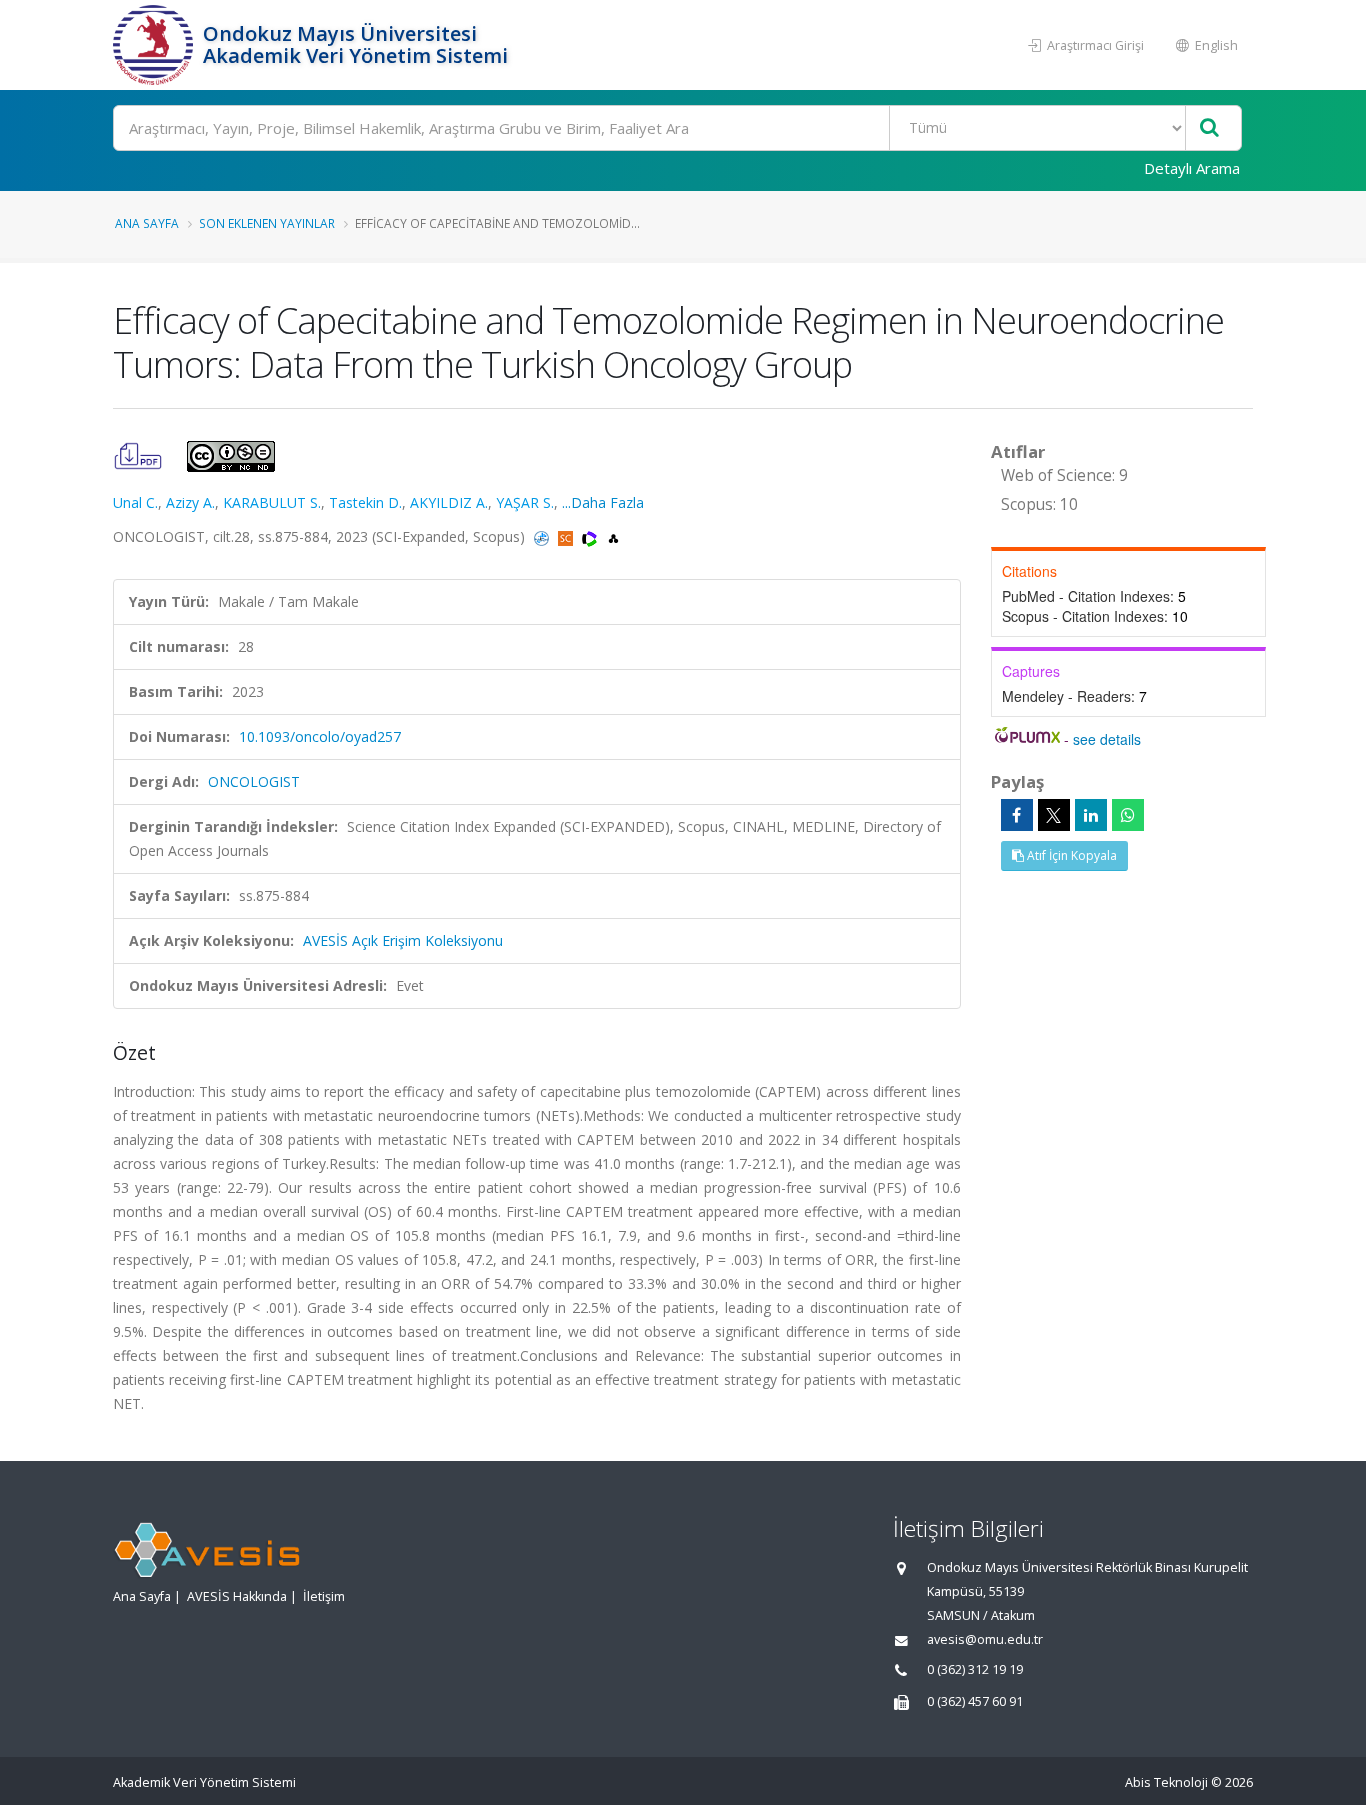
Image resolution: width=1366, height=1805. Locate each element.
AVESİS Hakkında (237, 1596)
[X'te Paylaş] (1054, 815)
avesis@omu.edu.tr (985, 1639)
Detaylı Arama (1192, 168)
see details (1107, 739)
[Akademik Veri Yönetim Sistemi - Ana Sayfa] (155, 45)
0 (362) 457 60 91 (975, 1701)
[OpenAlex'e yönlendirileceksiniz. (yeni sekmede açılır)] (613, 536)
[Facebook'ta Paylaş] (1017, 815)
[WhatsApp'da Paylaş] (1128, 815)
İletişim (324, 1596)
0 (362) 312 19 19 (975, 1669)
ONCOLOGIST (254, 781)
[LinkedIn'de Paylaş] (1091, 815)
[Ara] (1209, 128)
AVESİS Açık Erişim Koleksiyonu (403, 940)
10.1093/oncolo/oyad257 (320, 736)
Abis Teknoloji (1166, 1782)
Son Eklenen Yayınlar (267, 223)
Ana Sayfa (147, 223)
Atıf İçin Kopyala (1070, 855)
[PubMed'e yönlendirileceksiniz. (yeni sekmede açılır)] (543, 536)
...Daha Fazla (603, 502)
